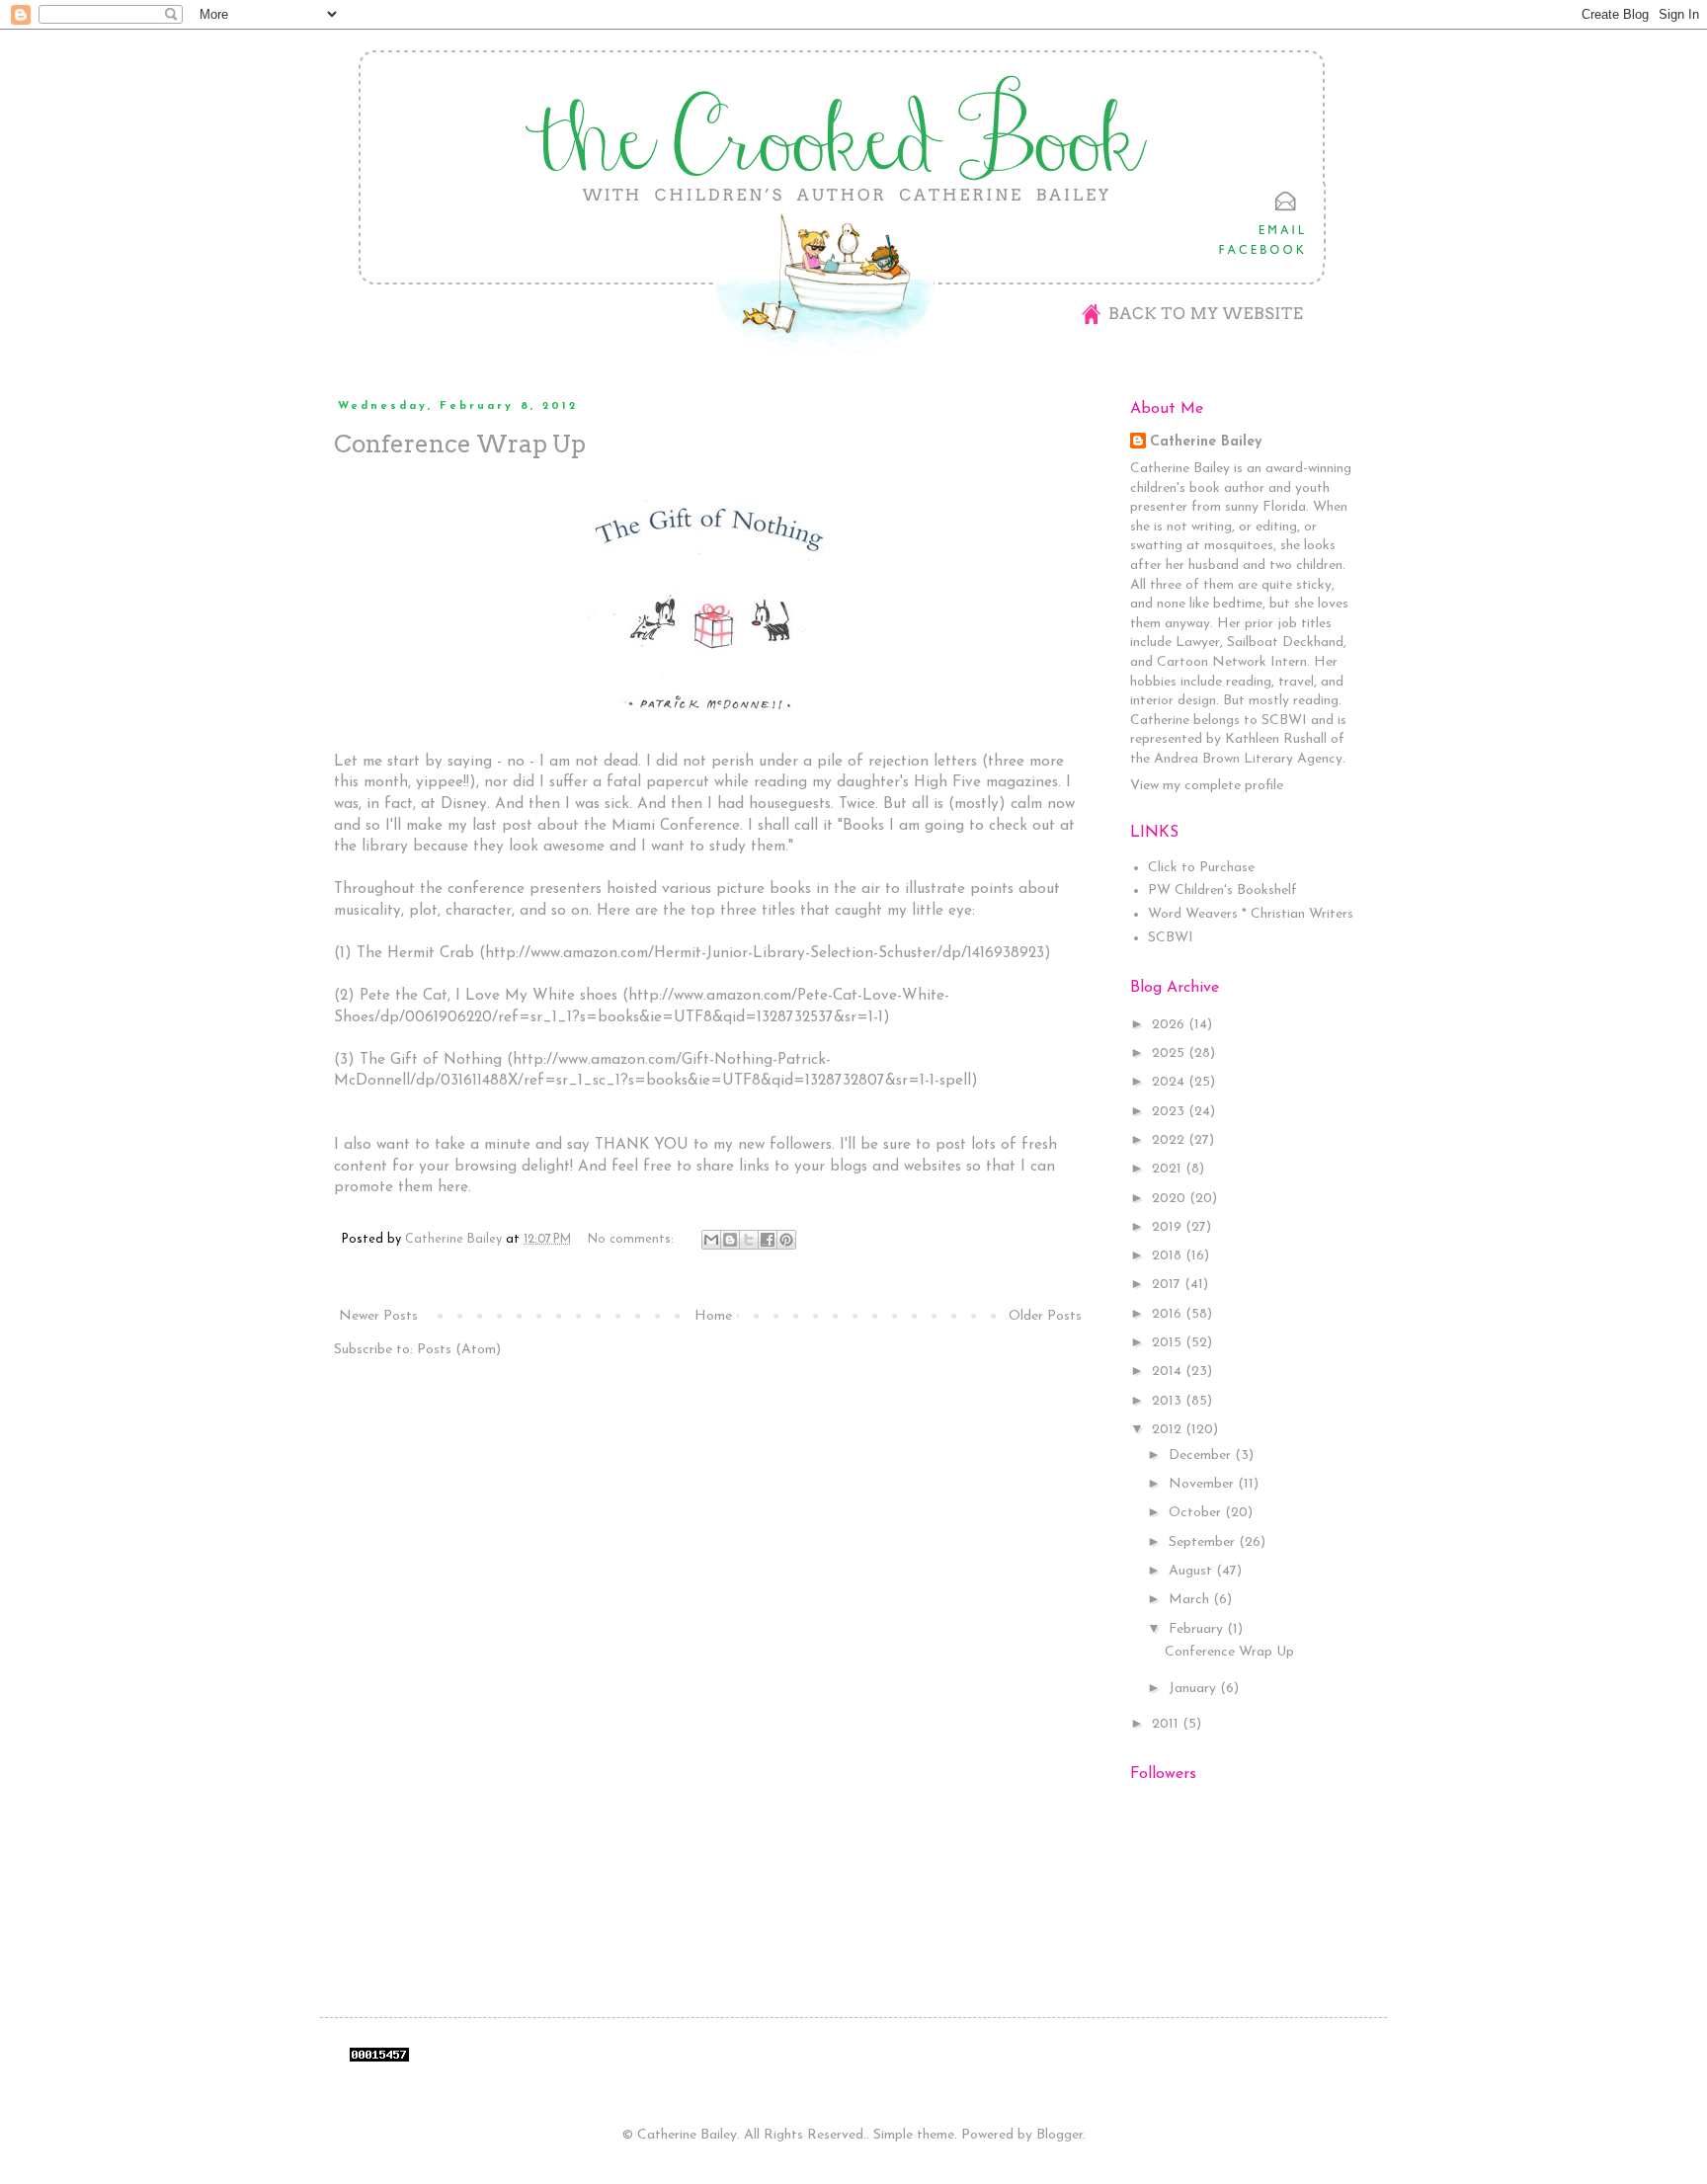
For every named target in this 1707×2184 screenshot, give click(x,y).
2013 (1169, 1401)
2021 (1169, 1169)
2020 (1171, 1199)
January (1194, 1689)
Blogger (1059, 2135)
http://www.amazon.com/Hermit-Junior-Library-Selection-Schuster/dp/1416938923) (768, 953)
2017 (1168, 1285)
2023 (1170, 1112)
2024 (1170, 1082)
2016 (1169, 1314)
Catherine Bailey (1206, 442)
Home (713, 1316)
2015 (1169, 1343)
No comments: (633, 1240)
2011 (1167, 1724)
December (1202, 1456)
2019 (1169, 1227)
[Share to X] (749, 1240)
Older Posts (1045, 1316)
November (1203, 1484)
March (1191, 1600)
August (1192, 1571)
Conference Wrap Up (460, 444)
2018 (1169, 1256)
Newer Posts (378, 1316)
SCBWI (1171, 938)
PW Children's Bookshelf (1222, 890)
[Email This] (711, 1240)
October (1197, 1513)
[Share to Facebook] (768, 1240)
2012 (1169, 1430)
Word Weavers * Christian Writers (1251, 914)
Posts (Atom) (459, 1350)
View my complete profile (1207, 786)
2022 (1170, 1140)
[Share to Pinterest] (786, 1240)
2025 (1170, 1053)
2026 (1170, 1025)
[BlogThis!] (730, 1240)
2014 (1169, 1372)
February (1198, 1629)
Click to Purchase (1201, 868)
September (1204, 1542)
